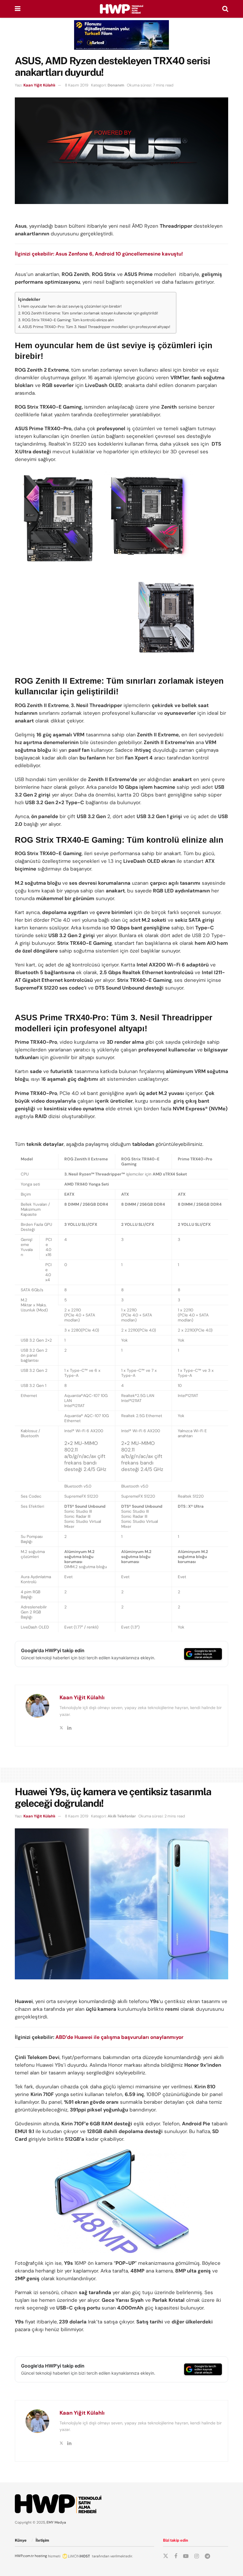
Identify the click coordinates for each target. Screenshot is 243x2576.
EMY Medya (56, 2522)
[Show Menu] (18, 9)
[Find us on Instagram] (197, 2556)
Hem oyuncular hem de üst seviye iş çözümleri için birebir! (71, 306)
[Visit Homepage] (121, 9)
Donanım (116, 85)
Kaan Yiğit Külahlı (39, 85)
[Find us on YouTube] (186, 2556)
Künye (21, 2540)
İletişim (42, 2540)
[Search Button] (225, 9)
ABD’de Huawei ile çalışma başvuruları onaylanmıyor (119, 2037)
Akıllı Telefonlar (122, 1816)
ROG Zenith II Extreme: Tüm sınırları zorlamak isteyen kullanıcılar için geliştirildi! (90, 313)
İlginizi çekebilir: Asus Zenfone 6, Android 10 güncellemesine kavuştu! (99, 254)
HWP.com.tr (24, 2556)
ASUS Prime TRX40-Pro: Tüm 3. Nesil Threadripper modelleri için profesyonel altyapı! (96, 327)
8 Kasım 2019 (77, 85)
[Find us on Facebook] (176, 2556)
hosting (41, 2556)
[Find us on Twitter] (166, 2556)
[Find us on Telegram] (207, 2556)
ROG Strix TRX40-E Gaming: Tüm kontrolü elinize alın (68, 320)
